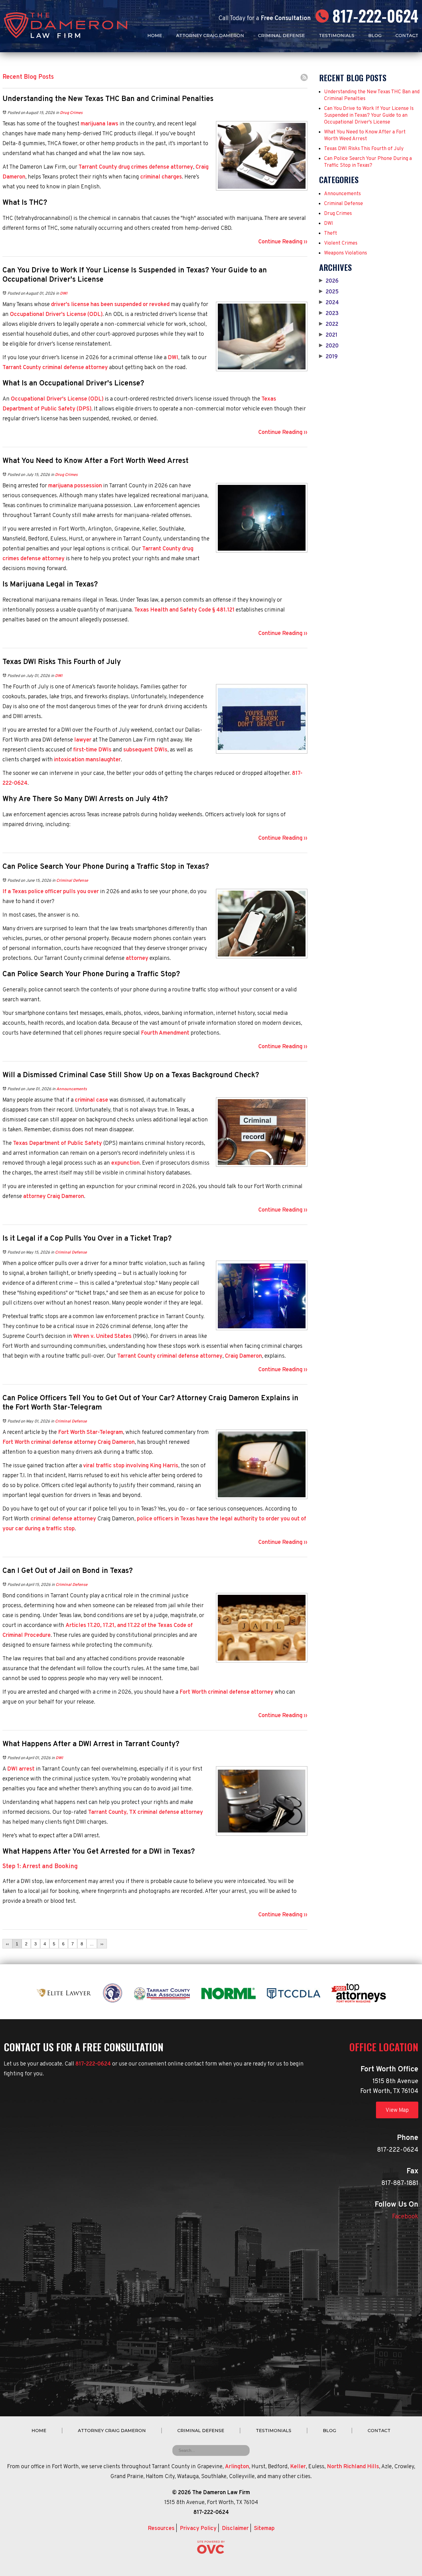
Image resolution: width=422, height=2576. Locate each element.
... (92, 1944)
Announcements (72, 1089)
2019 (328, 357)
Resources (161, 2529)
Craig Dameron (65, 1197)
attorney (182, 167)
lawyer (83, 740)
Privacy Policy (198, 2529)
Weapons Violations (346, 253)
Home (155, 36)
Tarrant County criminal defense (43, 368)
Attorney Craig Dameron (210, 36)
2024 (329, 303)
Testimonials (337, 36)
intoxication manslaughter (87, 760)
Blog (375, 36)
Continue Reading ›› (283, 242)
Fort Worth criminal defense (215, 1692)
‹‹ (7, 1944)
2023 (329, 314)
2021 (328, 335)
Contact (407, 36)
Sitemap (264, 2529)
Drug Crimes (71, 113)
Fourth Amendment (165, 1033)
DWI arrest (21, 1769)
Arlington (237, 2467)
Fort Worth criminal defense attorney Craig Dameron (69, 1442)
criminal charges (161, 177)
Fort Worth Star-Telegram (91, 1433)
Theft (331, 233)
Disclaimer (235, 2529)
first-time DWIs (92, 750)
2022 (329, 325)
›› (102, 1944)
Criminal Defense (281, 36)
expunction (125, 1163)
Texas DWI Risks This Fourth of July (364, 149)
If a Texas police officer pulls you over (51, 892)
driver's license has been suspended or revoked (110, 305)
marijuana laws (99, 124)
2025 (329, 292)
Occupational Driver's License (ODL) (56, 315)
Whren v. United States (102, 1336)
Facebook (405, 2217)
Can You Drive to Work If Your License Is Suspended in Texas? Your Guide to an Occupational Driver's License (369, 116)
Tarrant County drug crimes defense (124, 167)
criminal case (91, 1100)
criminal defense (51, 1519)
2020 (329, 346)
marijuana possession (75, 486)
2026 (329, 281)
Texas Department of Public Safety (57, 1143)
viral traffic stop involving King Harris (131, 1466)
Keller (298, 2467)
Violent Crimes (341, 243)
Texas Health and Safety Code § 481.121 (184, 610)
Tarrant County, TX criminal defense (134, 1812)
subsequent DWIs (145, 750)
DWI (64, 294)
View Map (397, 2110)
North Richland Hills (353, 2467)
